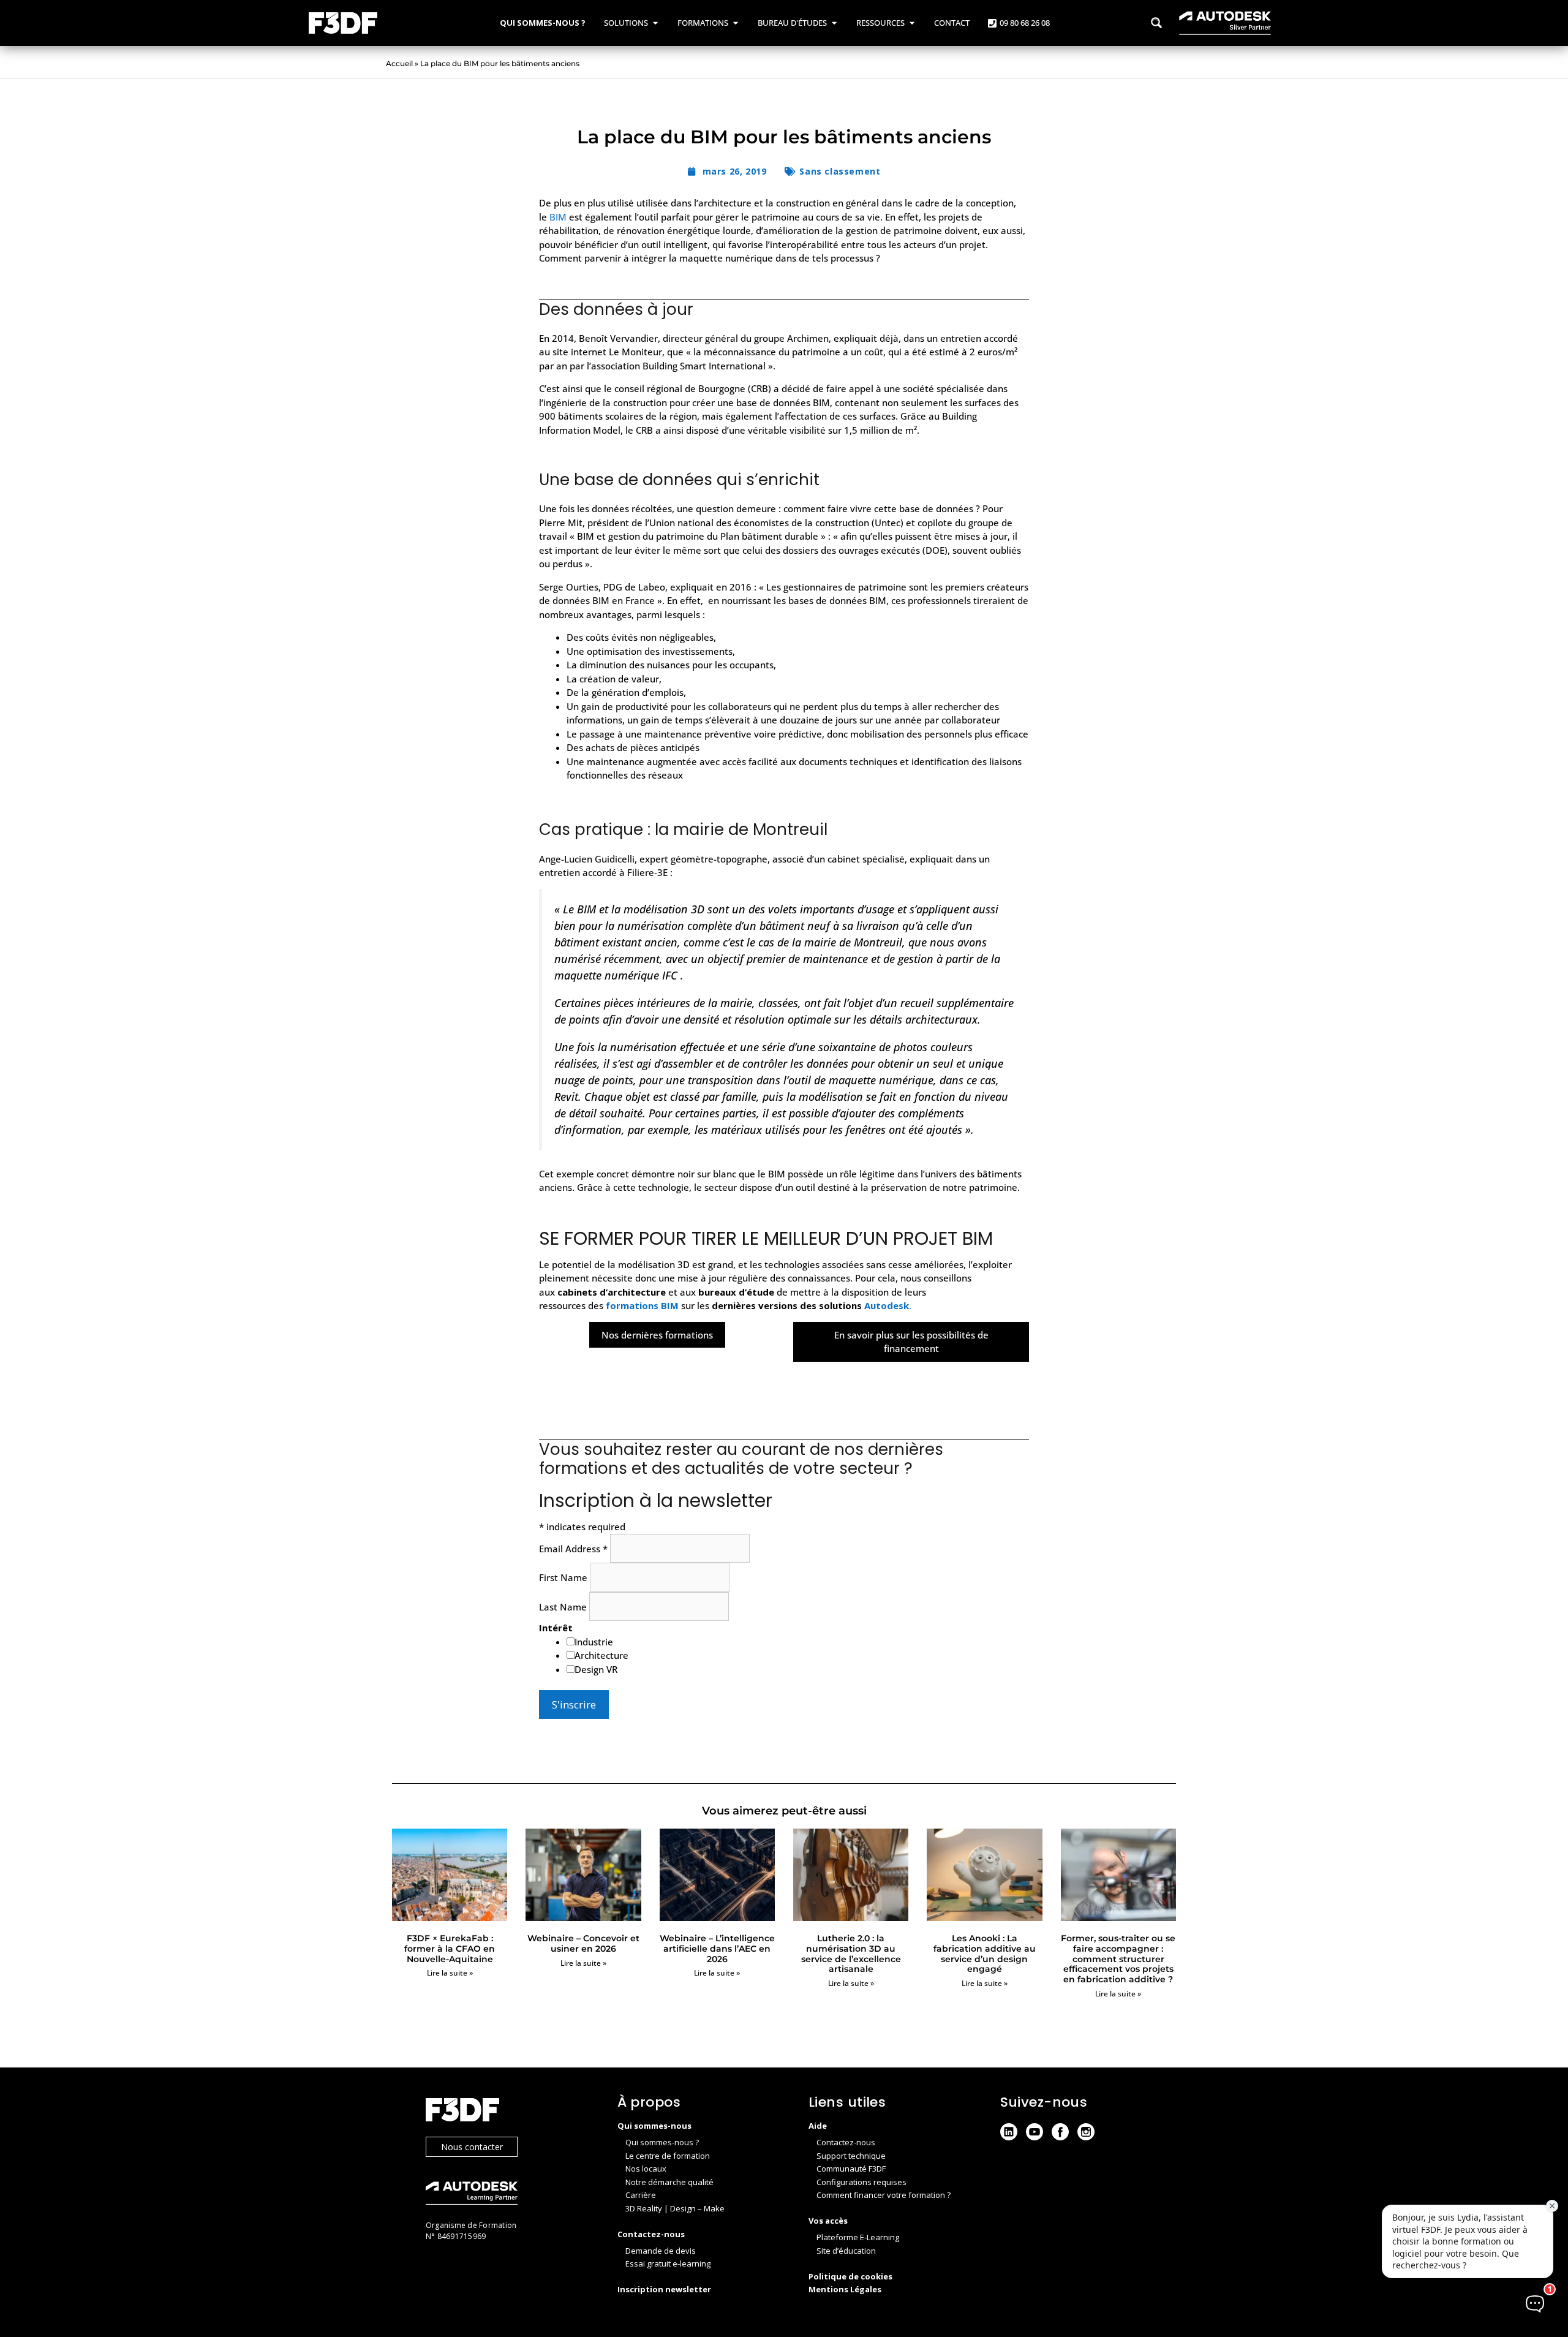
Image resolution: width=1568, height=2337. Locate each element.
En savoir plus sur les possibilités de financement (911, 1342)
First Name (564, 1577)
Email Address (573, 1549)
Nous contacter (472, 2147)
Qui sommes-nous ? (662, 2142)
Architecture (601, 1655)
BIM (559, 217)
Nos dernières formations (657, 1335)
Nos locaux (646, 2169)
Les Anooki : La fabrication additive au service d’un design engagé (985, 1954)
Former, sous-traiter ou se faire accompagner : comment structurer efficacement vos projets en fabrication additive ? (1118, 1959)
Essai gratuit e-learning (668, 2263)
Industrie (594, 1642)
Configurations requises (861, 2182)
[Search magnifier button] (1156, 23)
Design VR (596, 1669)
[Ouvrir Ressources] (912, 23)
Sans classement (840, 171)
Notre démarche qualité (669, 2182)
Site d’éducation (846, 2251)
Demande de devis (661, 2251)
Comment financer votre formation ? (884, 2195)
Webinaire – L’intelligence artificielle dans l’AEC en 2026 (717, 1949)
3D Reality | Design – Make (675, 2208)
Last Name (564, 1607)
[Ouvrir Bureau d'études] (834, 23)
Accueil (399, 63)
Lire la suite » (450, 1973)
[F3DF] (509, 2111)
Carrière (641, 2195)
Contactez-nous (846, 2142)
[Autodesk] (509, 2195)
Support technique (851, 2156)
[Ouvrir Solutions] (655, 23)
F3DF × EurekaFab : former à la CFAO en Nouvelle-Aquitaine (450, 1949)
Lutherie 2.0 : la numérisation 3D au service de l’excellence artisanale (851, 1954)
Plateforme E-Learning (858, 2237)
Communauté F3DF (851, 2169)
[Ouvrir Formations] (735, 23)
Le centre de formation (668, 2156)
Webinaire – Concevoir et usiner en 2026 (583, 1943)
